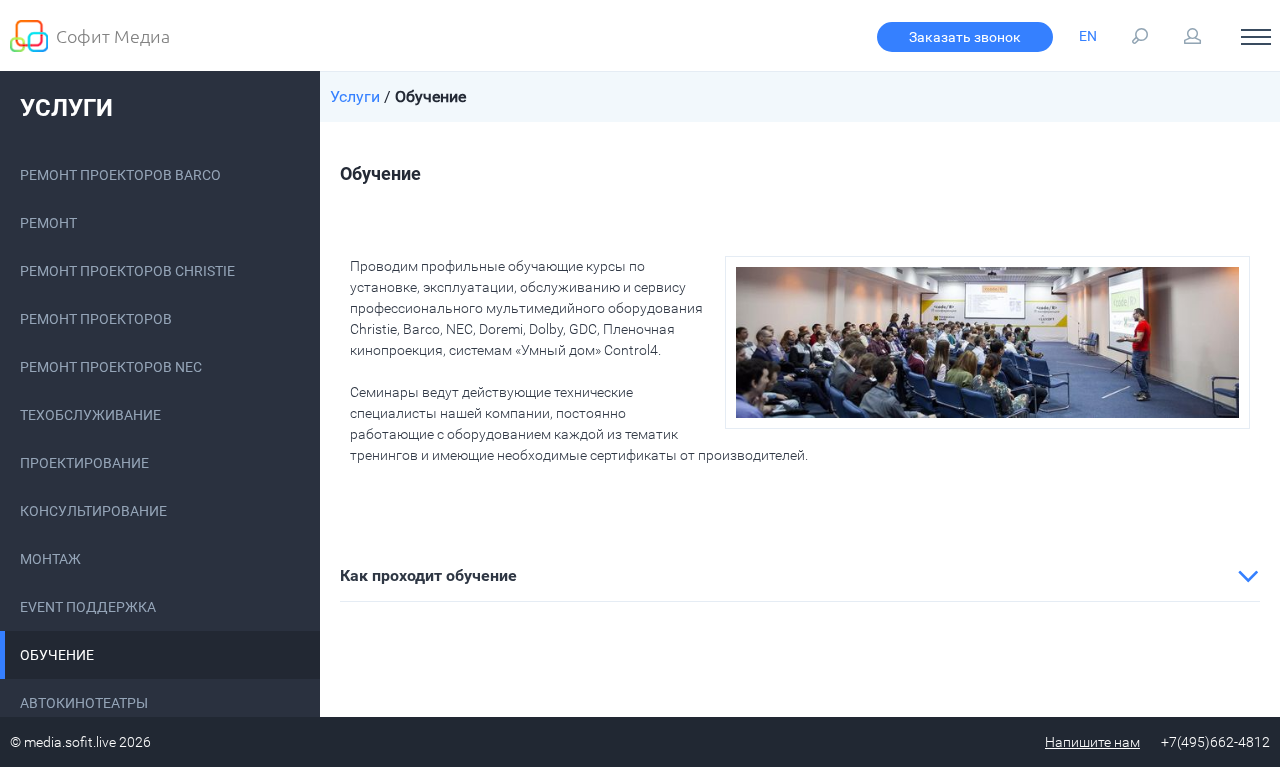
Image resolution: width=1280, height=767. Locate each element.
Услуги (66, 108)
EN (1088, 36)
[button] (800, 576)
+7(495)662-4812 (1215, 742)
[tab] (800, 576)
